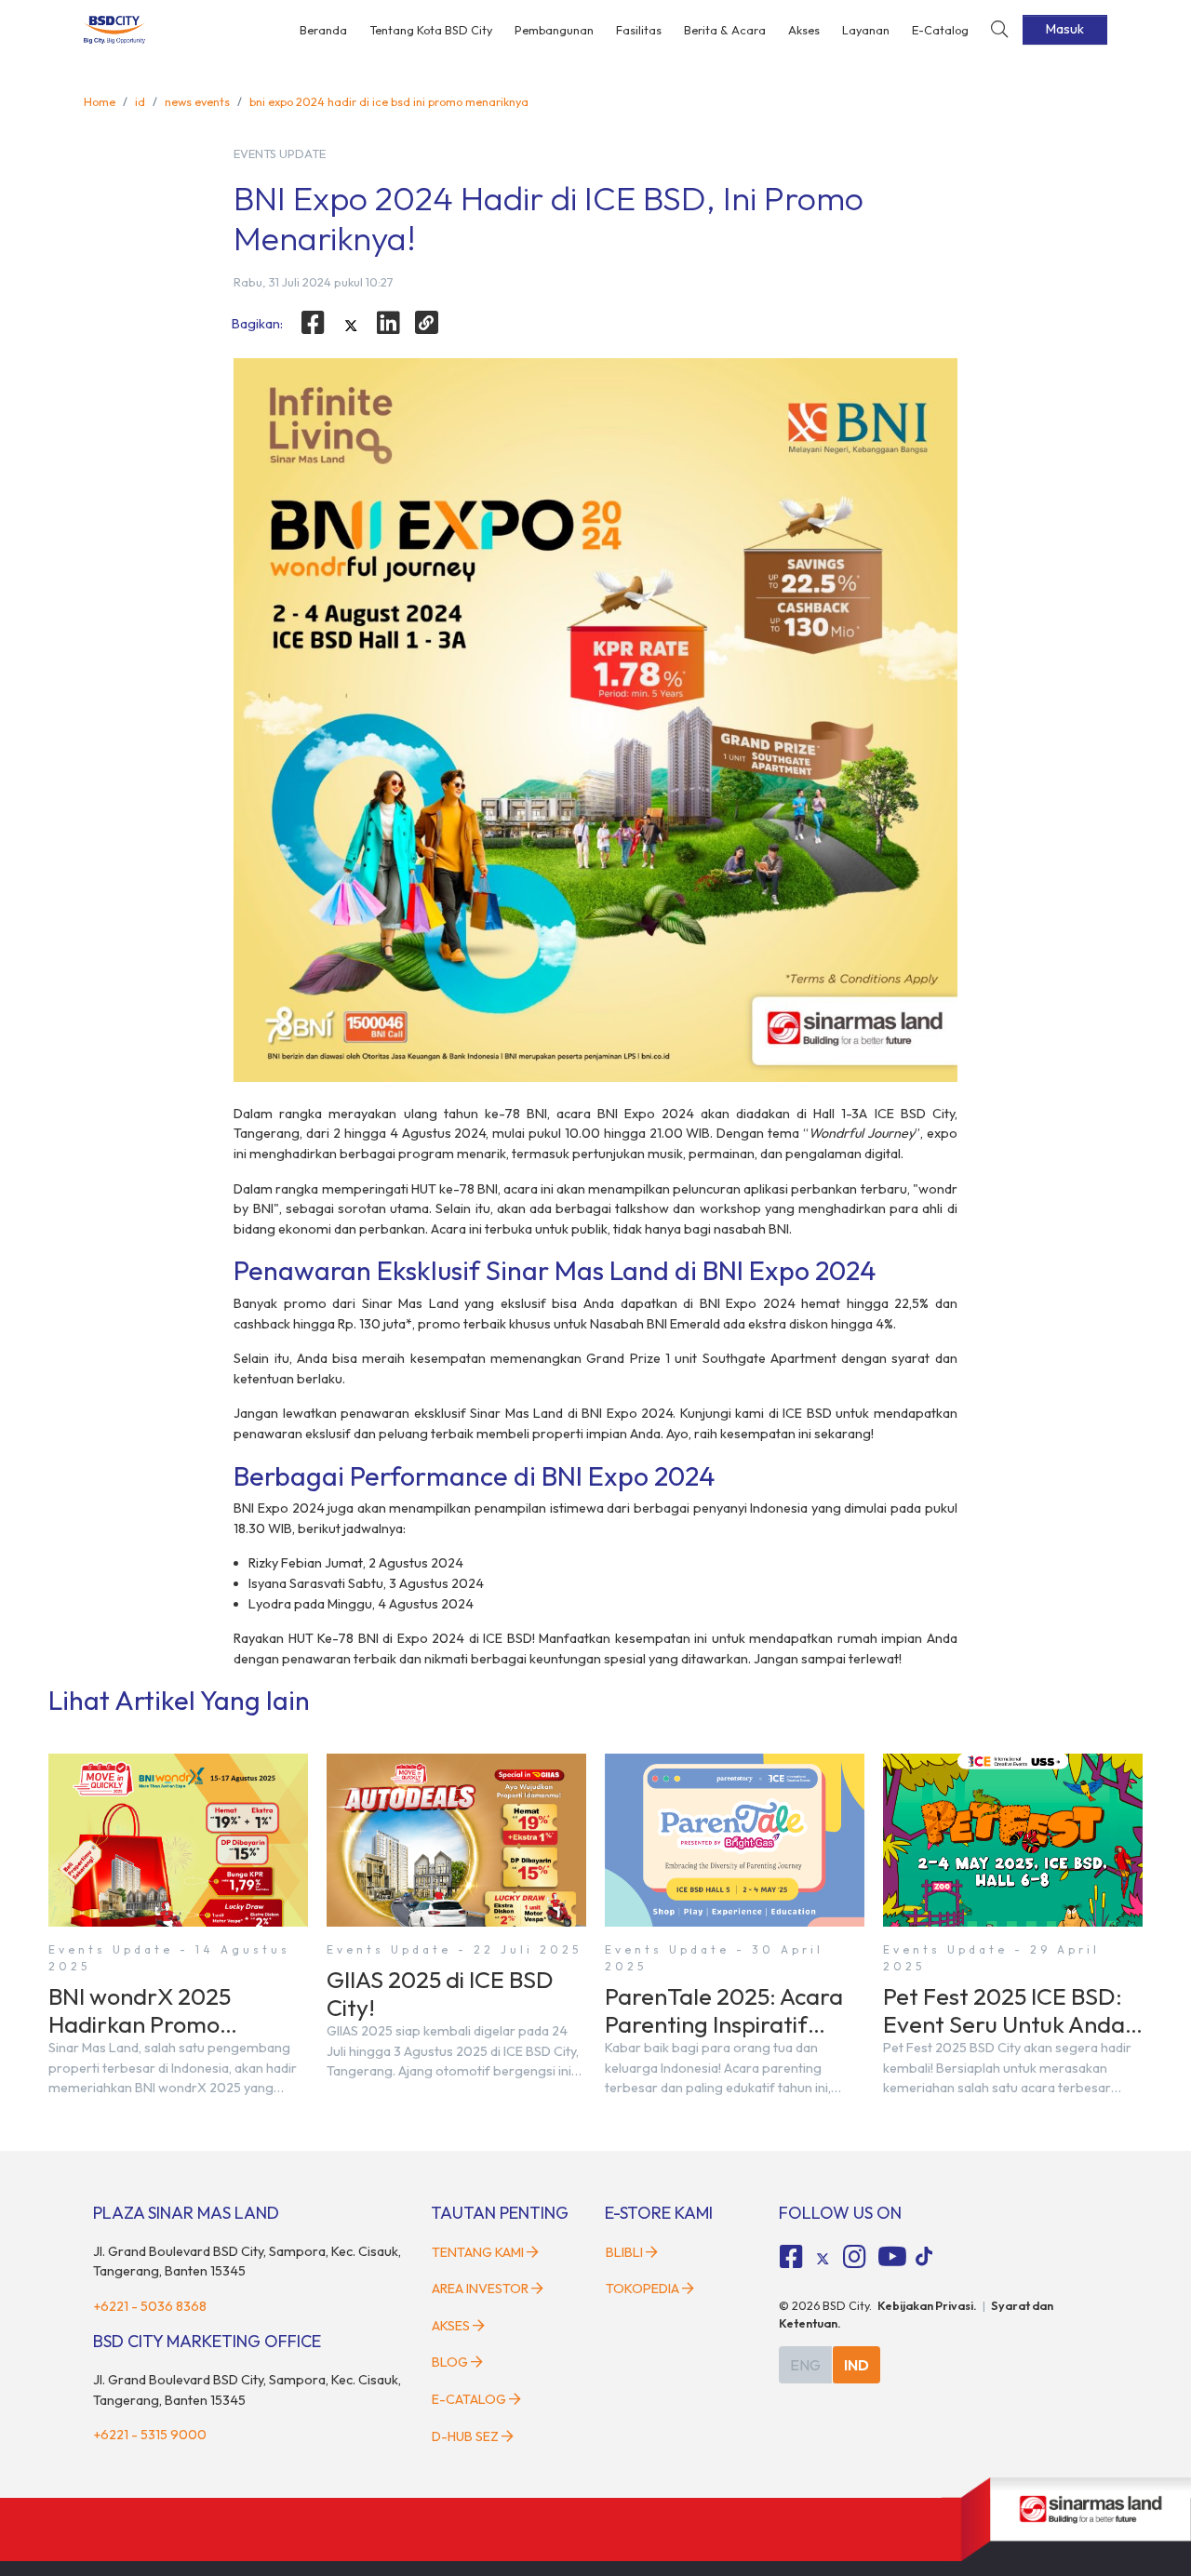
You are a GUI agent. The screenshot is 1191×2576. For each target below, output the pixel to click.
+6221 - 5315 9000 (150, 2435)
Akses (804, 30)
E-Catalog (940, 30)
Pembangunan (554, 30)
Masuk (1065, 29)
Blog (450, 2362)
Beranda (323, 30)
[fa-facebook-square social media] (792, 2257)
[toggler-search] (999, 30)
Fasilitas (639, 30)
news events (197, 101)
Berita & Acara (725, 30)
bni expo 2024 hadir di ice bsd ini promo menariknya (389, 101)
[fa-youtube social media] (892, 2257)
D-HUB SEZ (467, 2436)
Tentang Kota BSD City (431, 30)
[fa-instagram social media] (854, 2257)
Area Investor (480, 2289)
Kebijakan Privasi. (927, 2305)
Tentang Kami (478, 2252)
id (140, 101)
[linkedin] (389, 323)
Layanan (866, 30)
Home (100, 101)
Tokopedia (642, 2289)
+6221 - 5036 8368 (150, 2306)
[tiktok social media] (823, 2260)
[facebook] (313, 323)
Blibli (624, 2252)
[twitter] (351, 326)
